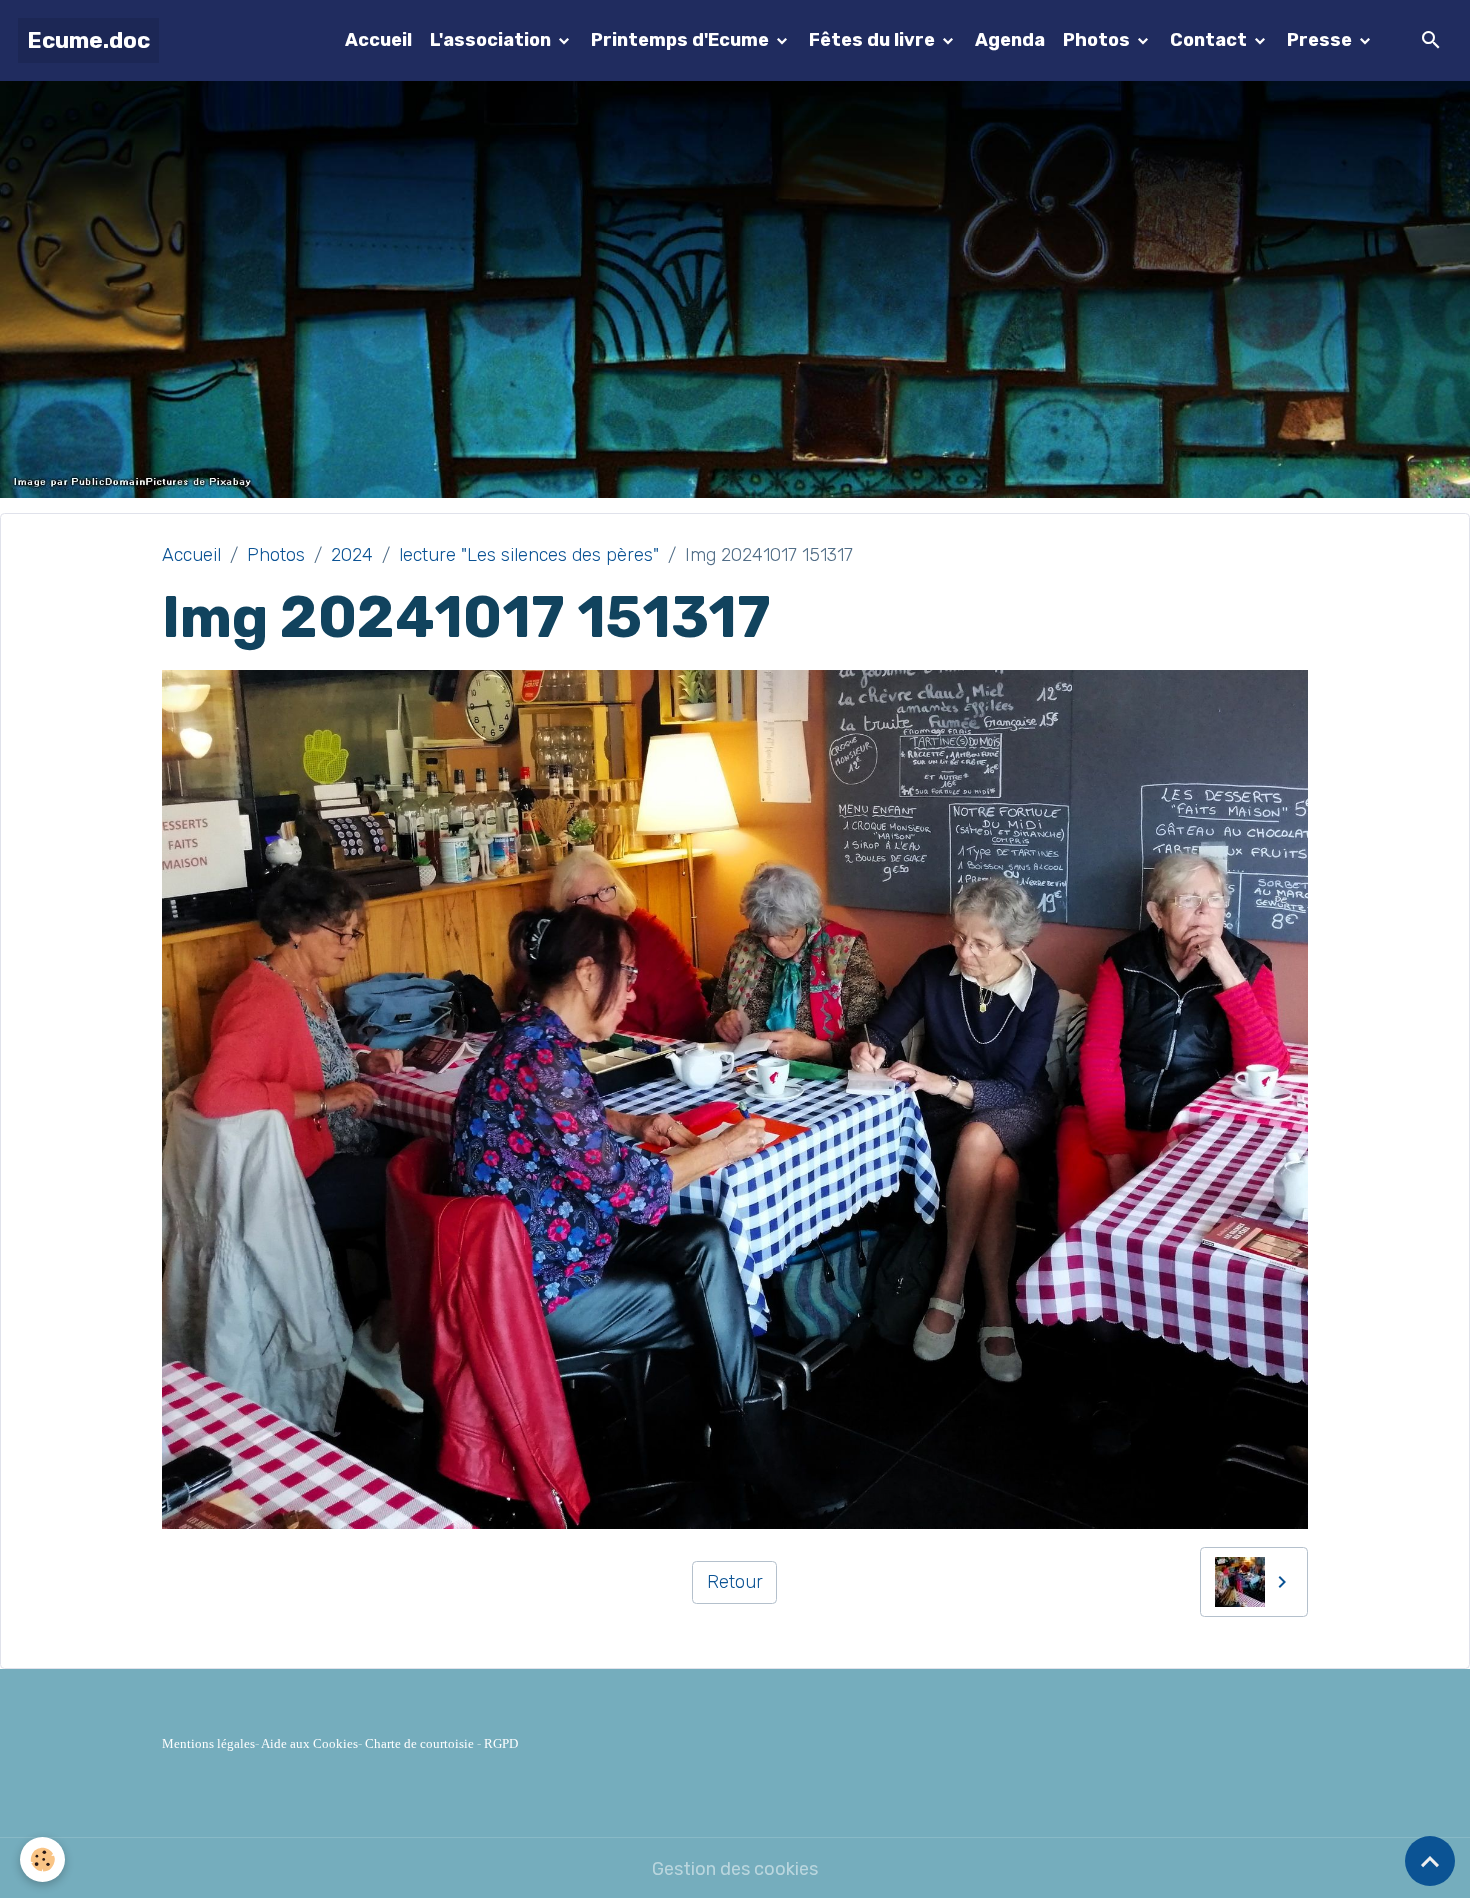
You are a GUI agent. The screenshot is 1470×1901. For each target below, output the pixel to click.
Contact (1210, 40)
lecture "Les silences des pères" (529, 555)
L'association (492, 40)
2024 (352, 555)
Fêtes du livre (874, 40)
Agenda (1010, 40)
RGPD (501, 1743)
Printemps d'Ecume (682, 40)
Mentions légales (208, 1743)
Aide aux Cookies (309, 1743)
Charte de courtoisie (419, 1743)
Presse (1321, 40)
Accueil (378, 40)
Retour (735, 1582)
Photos (1098, 40)
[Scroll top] (1430, 1861)
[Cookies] (42, 1859)
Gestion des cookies (735, 1869)
